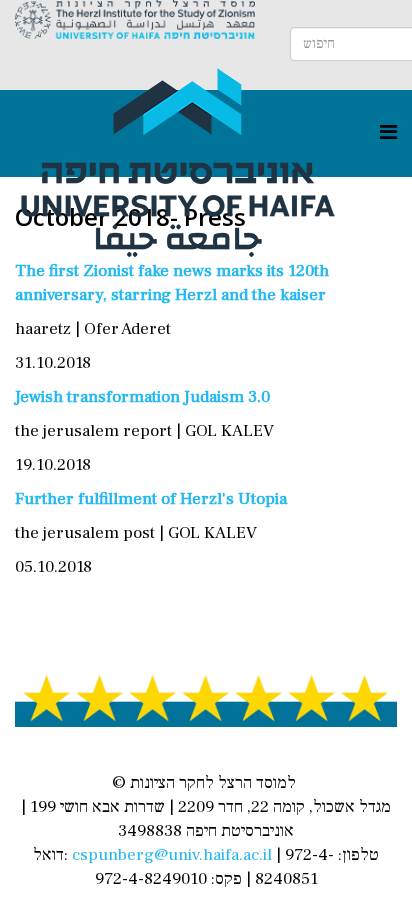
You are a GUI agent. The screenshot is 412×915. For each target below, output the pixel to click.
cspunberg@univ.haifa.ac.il (172, 855)
